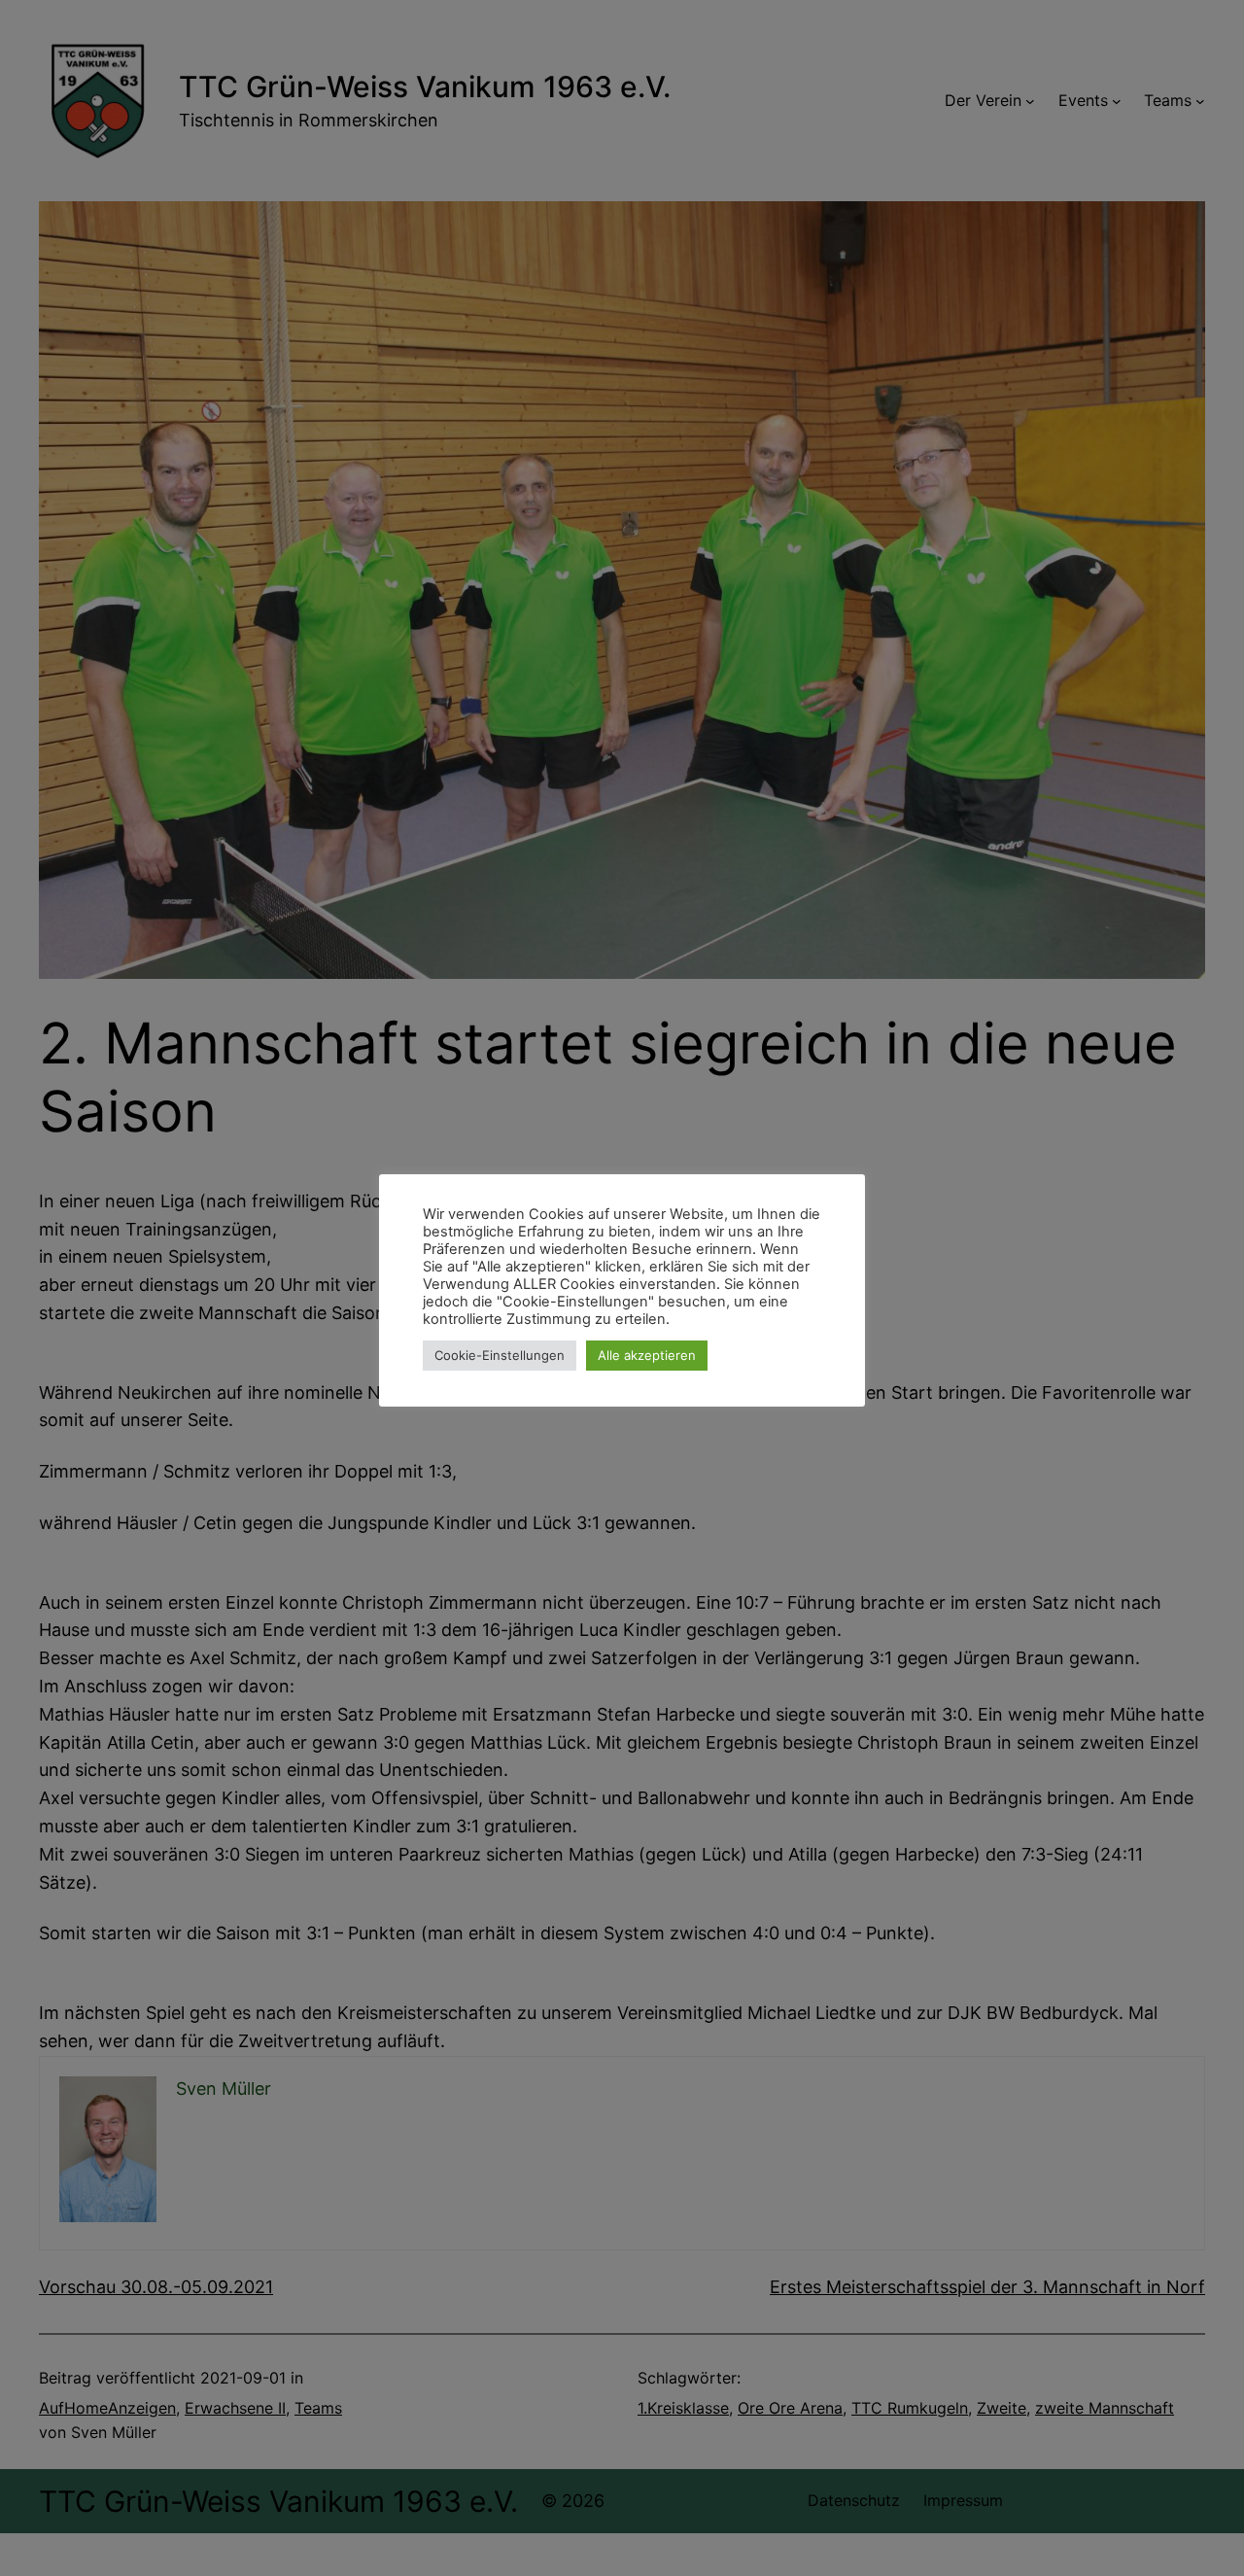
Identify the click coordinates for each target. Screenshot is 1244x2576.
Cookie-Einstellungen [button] (500, 1355)
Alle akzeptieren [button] (647, 1355)
